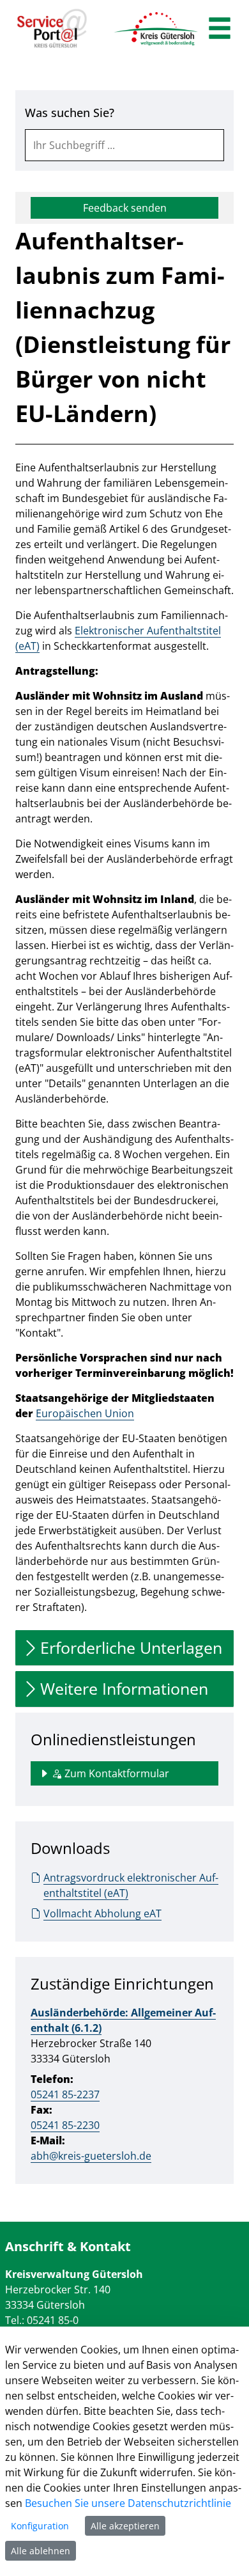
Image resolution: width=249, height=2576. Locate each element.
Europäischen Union (85, 1413)
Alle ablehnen (41, 2551)
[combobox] (124, 145)
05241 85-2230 (65, 2125)
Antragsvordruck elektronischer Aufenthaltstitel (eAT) (131, 1885)
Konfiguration (40, 2526)
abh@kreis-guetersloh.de (91, 2156)
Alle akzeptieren (125, 2526)
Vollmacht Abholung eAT (102, 1913)
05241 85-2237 (65, 2094)
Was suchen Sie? (70, 113)
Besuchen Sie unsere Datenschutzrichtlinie (128, 2503)
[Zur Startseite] (52, 29)
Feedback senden (125, 208)
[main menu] (220, 30)
